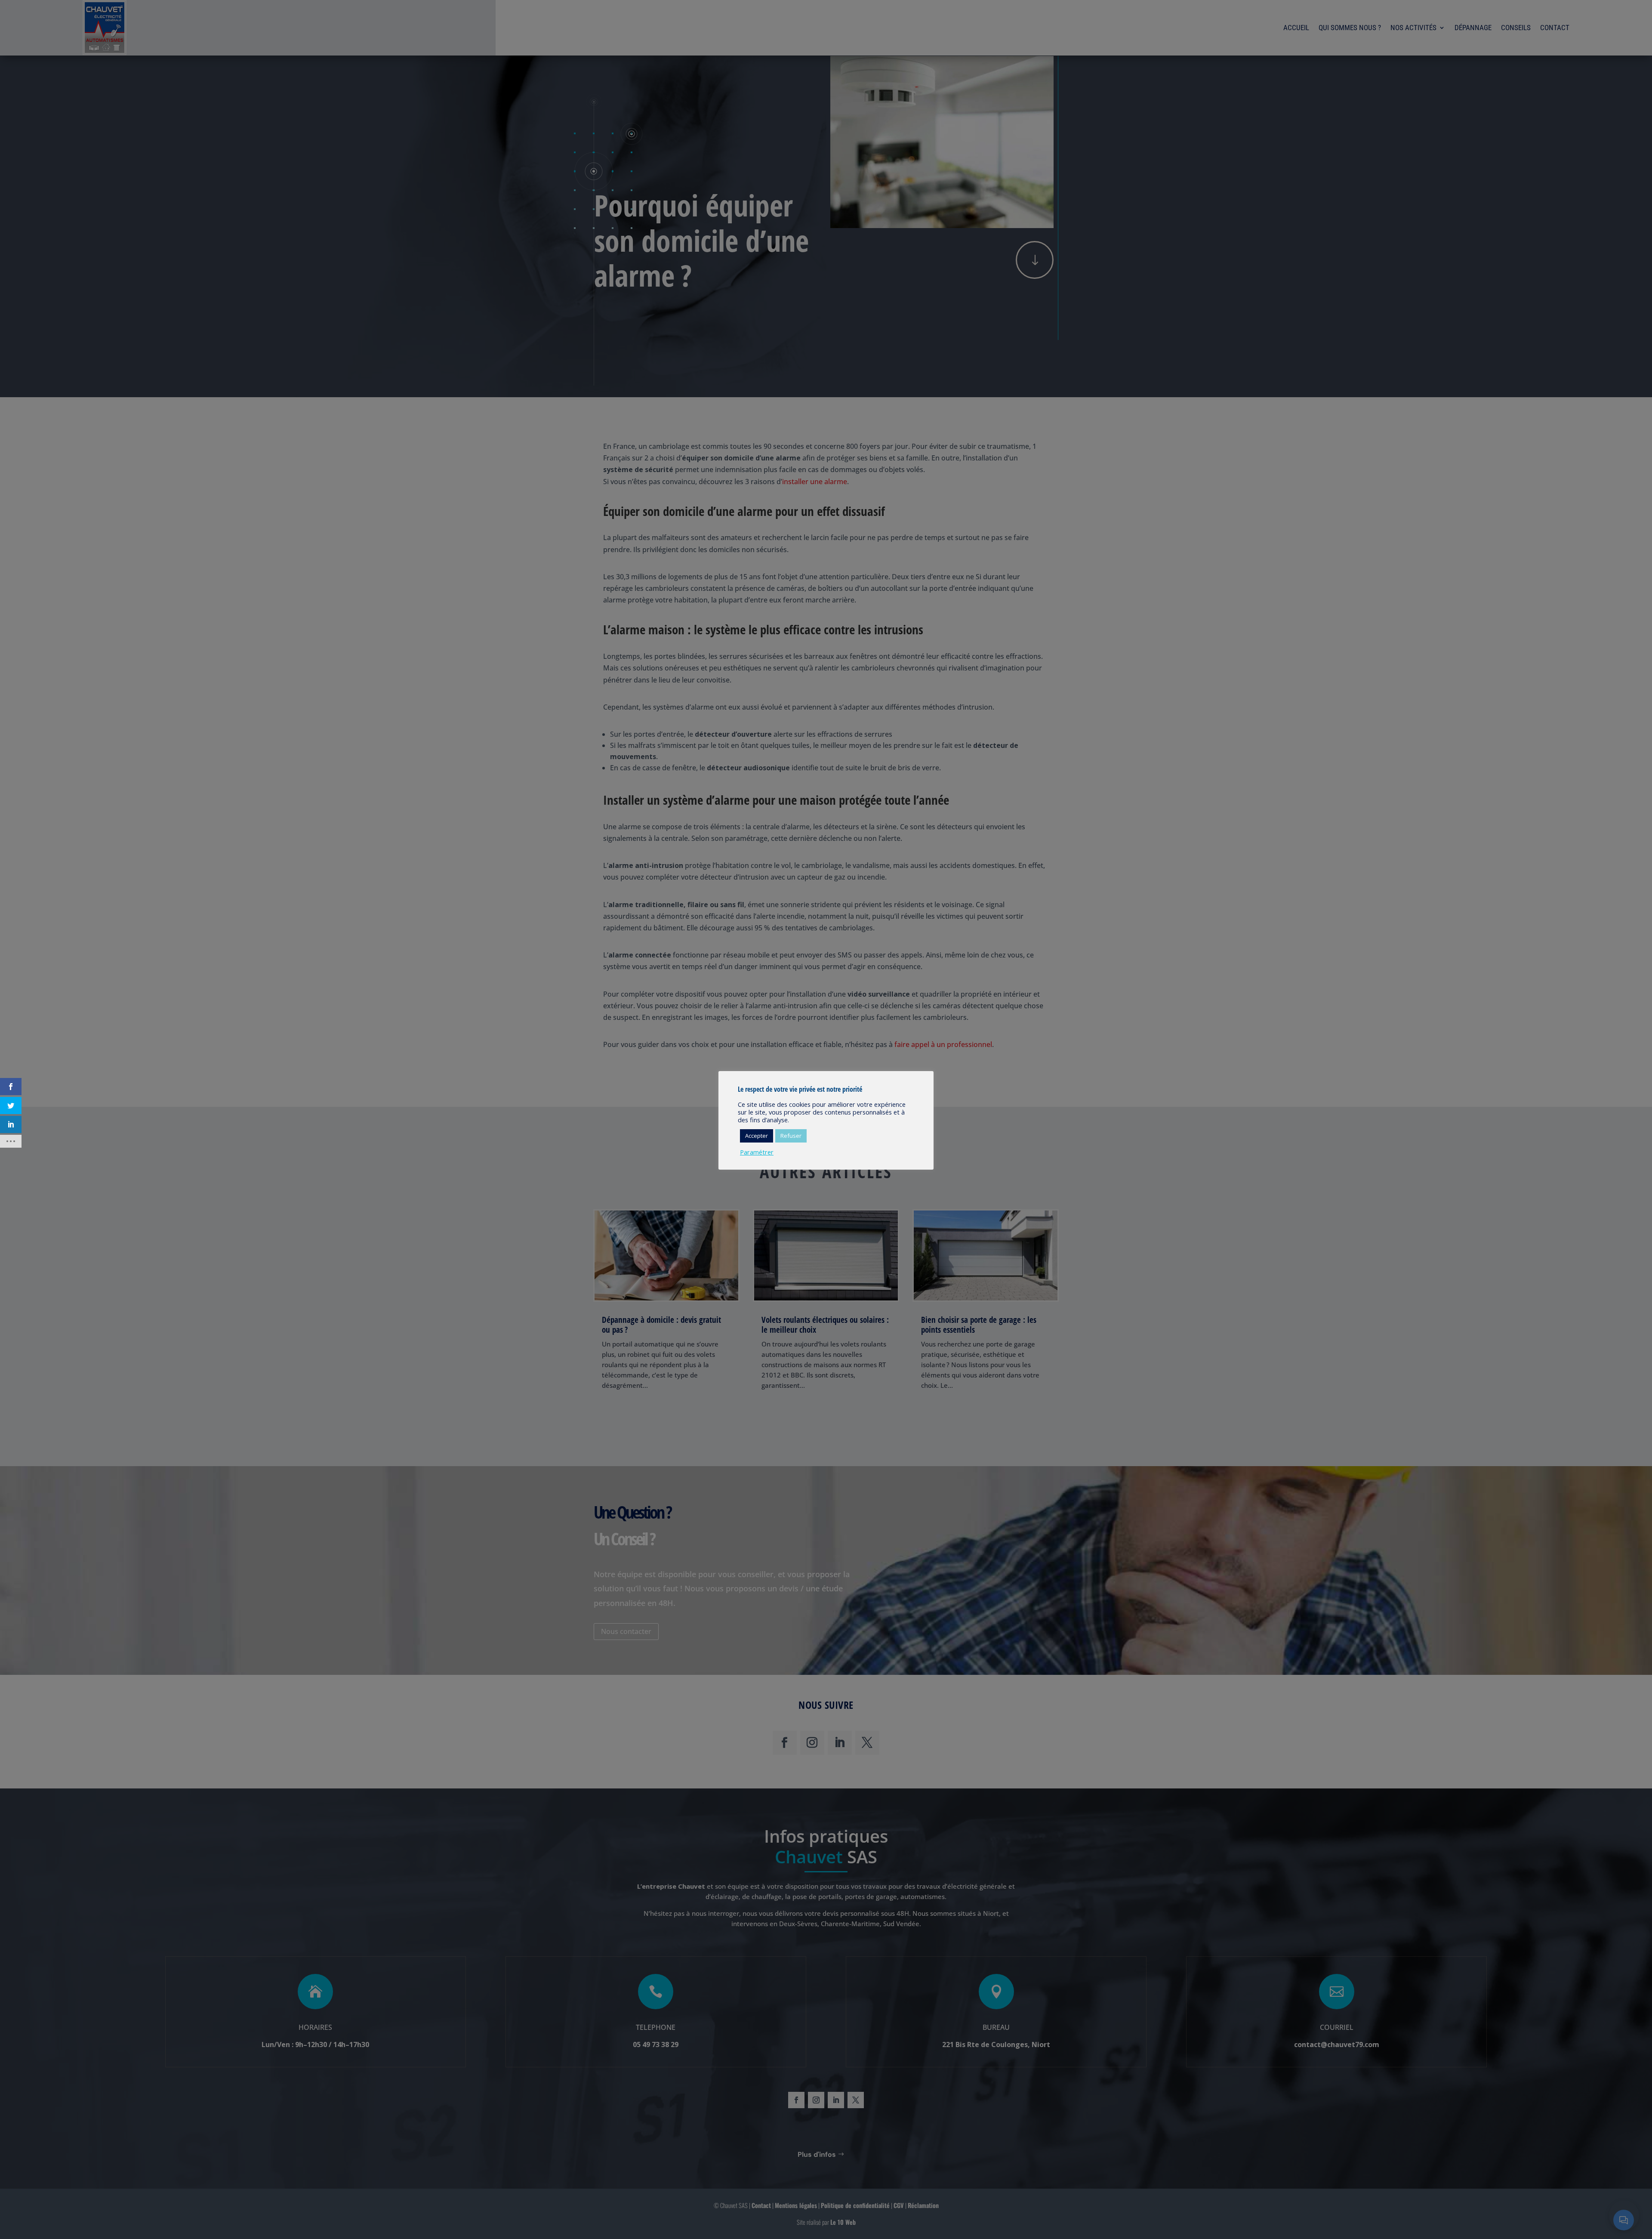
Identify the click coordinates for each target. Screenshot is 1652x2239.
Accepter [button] (757, 1136)
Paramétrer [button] (757, 1152)
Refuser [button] (791, 1136)
